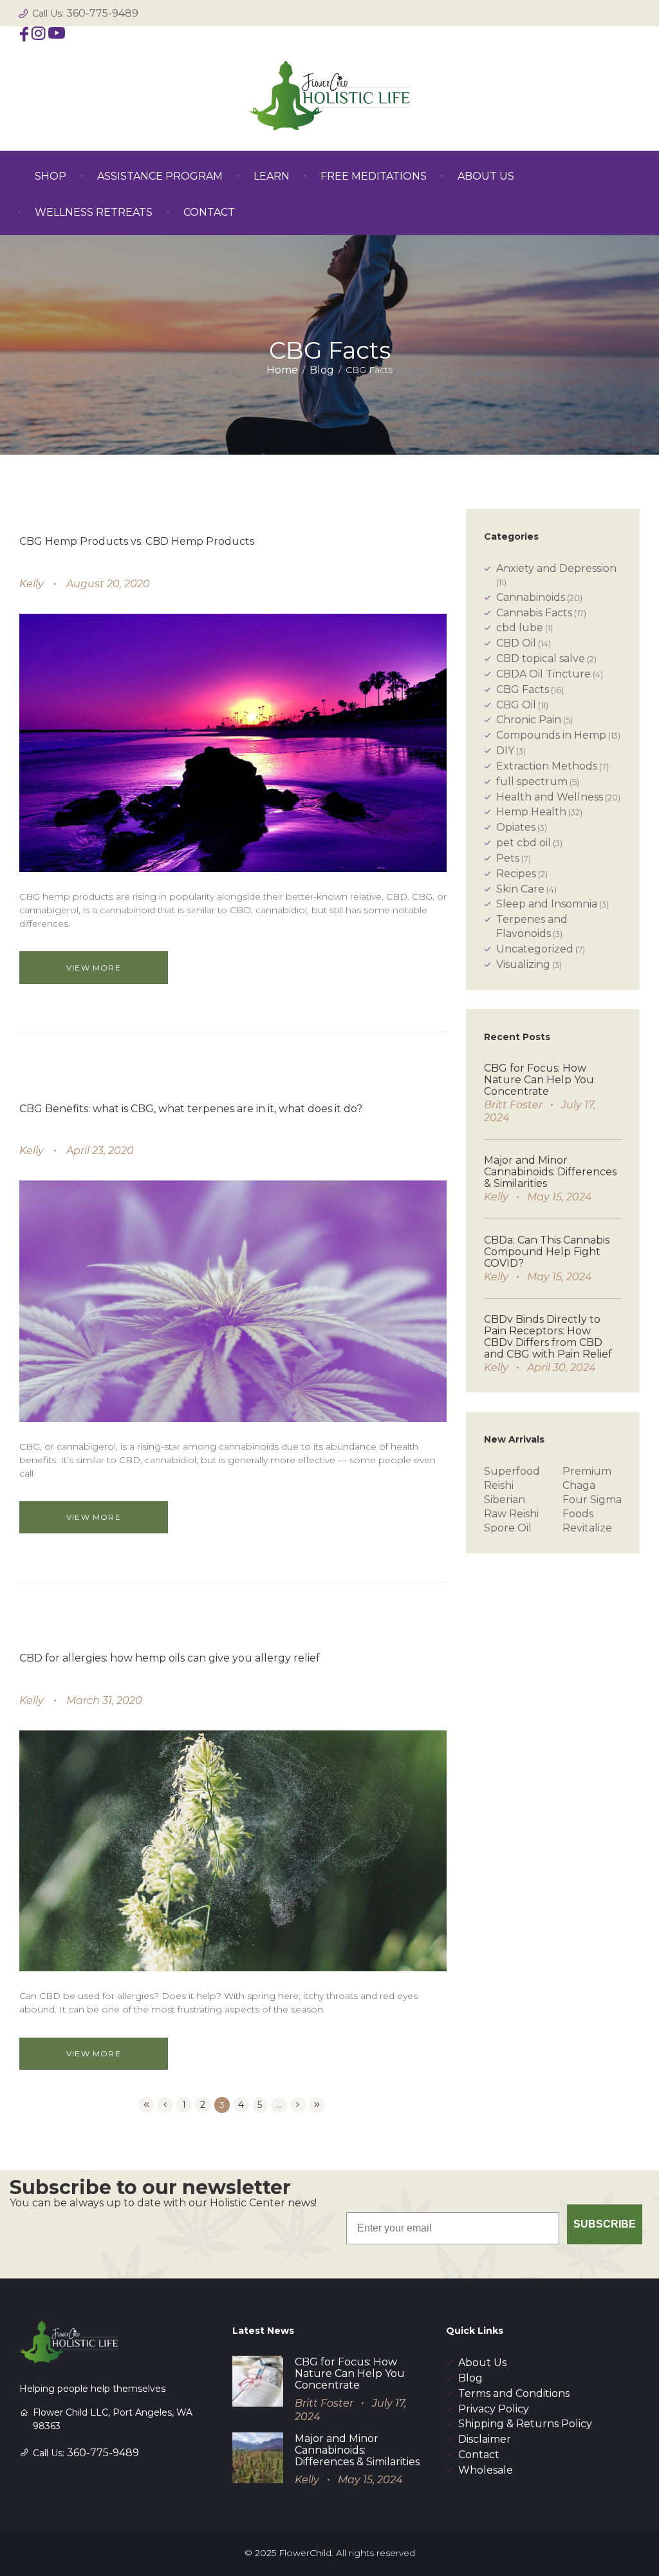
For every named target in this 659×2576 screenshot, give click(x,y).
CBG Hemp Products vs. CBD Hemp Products (137, 541)
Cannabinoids (531, 597)
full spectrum (532, 781)
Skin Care (520, 889)
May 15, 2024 (560, 1197)
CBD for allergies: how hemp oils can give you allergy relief (170, 1658)
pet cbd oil (524, 843)
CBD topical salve (541, 658)
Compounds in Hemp (551, 735)
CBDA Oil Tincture (543, 674)
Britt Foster (513, 1105)
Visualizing (523, 964)
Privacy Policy (494, 2409)
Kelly (32, 584)
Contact (479, 2455)
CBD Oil (516, 643)
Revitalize (587, 1528)
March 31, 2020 (104, 1700)
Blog (322, 370)
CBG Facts (523, 689)
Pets (508, 858)
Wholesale (486, 2470)
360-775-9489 (102, 13)
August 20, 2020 (108, 584)
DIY (505, 751)
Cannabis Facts (534, 613)
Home (282, 370)
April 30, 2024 (562, 1368)
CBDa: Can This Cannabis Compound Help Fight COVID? (547, 1252)
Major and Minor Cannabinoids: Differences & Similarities (550, 1172)
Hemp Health (531, 812)
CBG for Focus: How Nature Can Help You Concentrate (539, 1080)
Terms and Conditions (514, 2393)
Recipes (516, 874)
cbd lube (520, 628)
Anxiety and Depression (556, 568)
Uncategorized (535, 949)
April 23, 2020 (100, 1151)
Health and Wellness (550, 797)
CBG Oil (516, 705)
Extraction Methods (547, 766)
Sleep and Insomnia (547, 904)
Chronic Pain (529, 720)
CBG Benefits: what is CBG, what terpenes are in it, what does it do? (191, 1109)
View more (94, 968)
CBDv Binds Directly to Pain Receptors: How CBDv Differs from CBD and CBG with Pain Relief (548, 1337)
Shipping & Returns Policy (525, 2424)
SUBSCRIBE (605, 2224)
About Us (482, 2363)
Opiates (516, 827)
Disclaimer (485, 2439)
